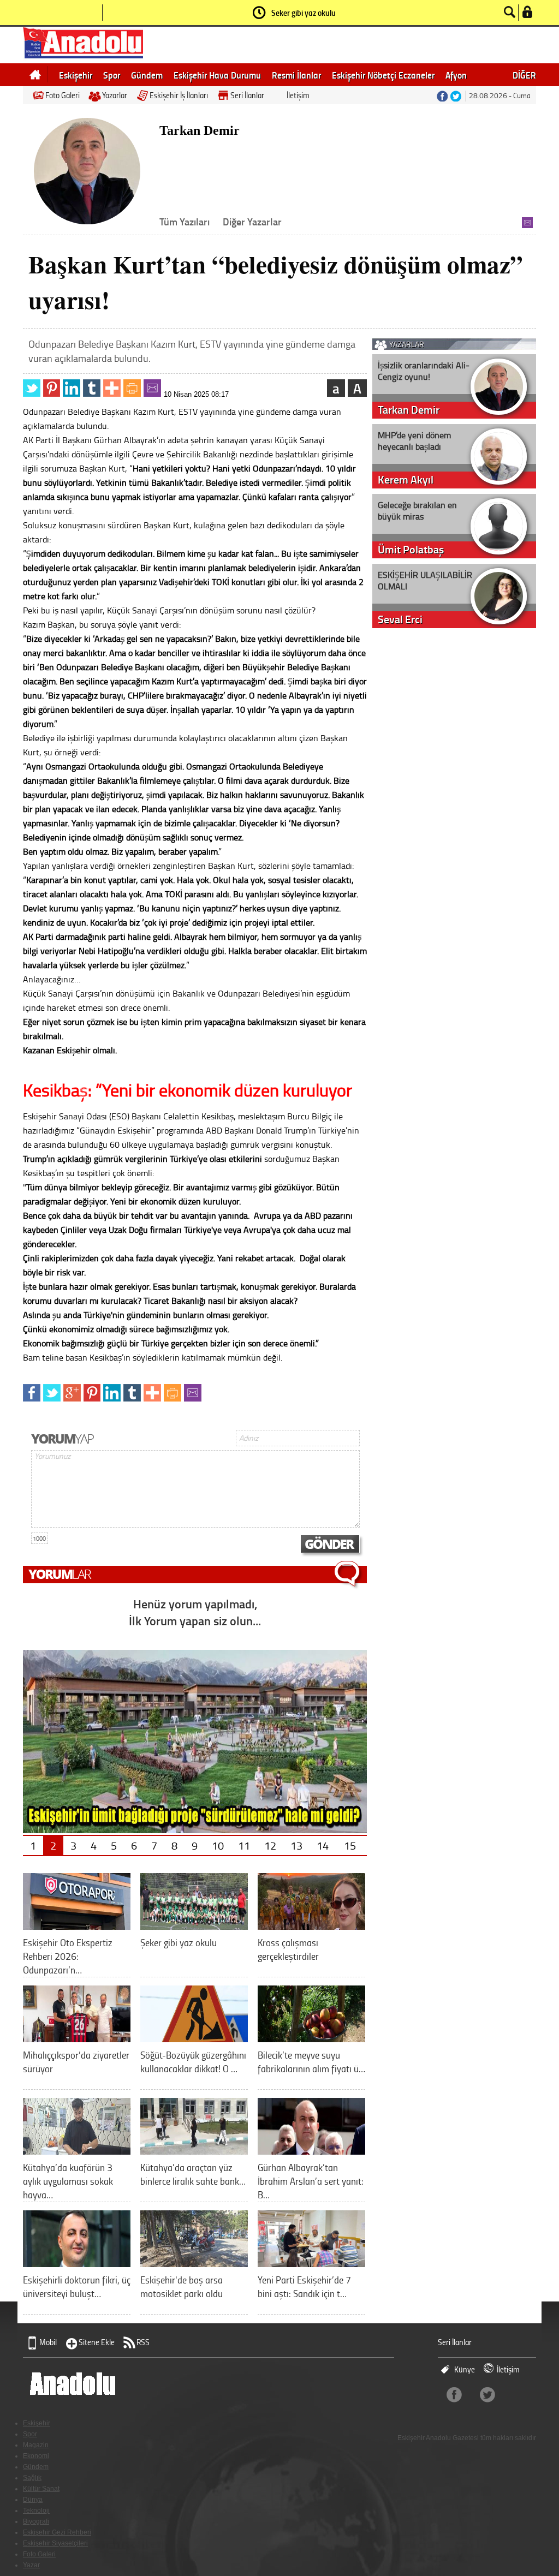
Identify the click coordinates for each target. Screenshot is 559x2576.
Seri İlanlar (247, 95)
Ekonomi (36, 2456)
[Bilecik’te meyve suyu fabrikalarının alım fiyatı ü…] (311, 2038)
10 (218, 1845)
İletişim (298, 95)
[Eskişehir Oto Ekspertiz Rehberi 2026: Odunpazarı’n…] (77, 1926)
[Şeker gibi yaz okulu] (194, 1926)
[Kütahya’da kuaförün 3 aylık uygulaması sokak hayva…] (77, 2151)
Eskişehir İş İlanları (179, 95)
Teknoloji (36, 2511)
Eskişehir (76, 75)
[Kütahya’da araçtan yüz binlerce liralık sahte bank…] (194, 2151)
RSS (143, 2342)
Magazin (36, 2445)
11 (244, 1845)
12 (270, 1845)
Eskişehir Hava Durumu (217, 75)
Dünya (33, 2500)
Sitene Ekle (97, 2342)
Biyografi (36, 2521)
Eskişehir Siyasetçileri (55, 2543)
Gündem (147, 75)
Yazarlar (115, 95)
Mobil (48, 2342)
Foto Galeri (63, 95)
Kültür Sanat (41, 2489)
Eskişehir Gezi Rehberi (57, 2532)
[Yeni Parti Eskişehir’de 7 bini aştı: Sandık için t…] (311, 2263)
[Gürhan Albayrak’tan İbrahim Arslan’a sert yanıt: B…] (311, 2151)
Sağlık (32, 2478)
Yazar (31, 2565)
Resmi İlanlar (296, 75)
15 (350, 1845)
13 (296, 1845)
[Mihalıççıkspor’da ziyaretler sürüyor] (77, 2038)
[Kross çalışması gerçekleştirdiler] (311, 1926)
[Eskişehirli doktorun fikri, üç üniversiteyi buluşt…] (77, 2263)
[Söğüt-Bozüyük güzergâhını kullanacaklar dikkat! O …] (194, 2038)
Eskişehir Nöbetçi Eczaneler (383, 75)
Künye (465, 2369)
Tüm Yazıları (185, 222)
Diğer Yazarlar (252, 222)
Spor (112, 75)
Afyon (456, 75)
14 (323, 1845)
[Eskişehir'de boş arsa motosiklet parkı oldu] (194, 2263)
